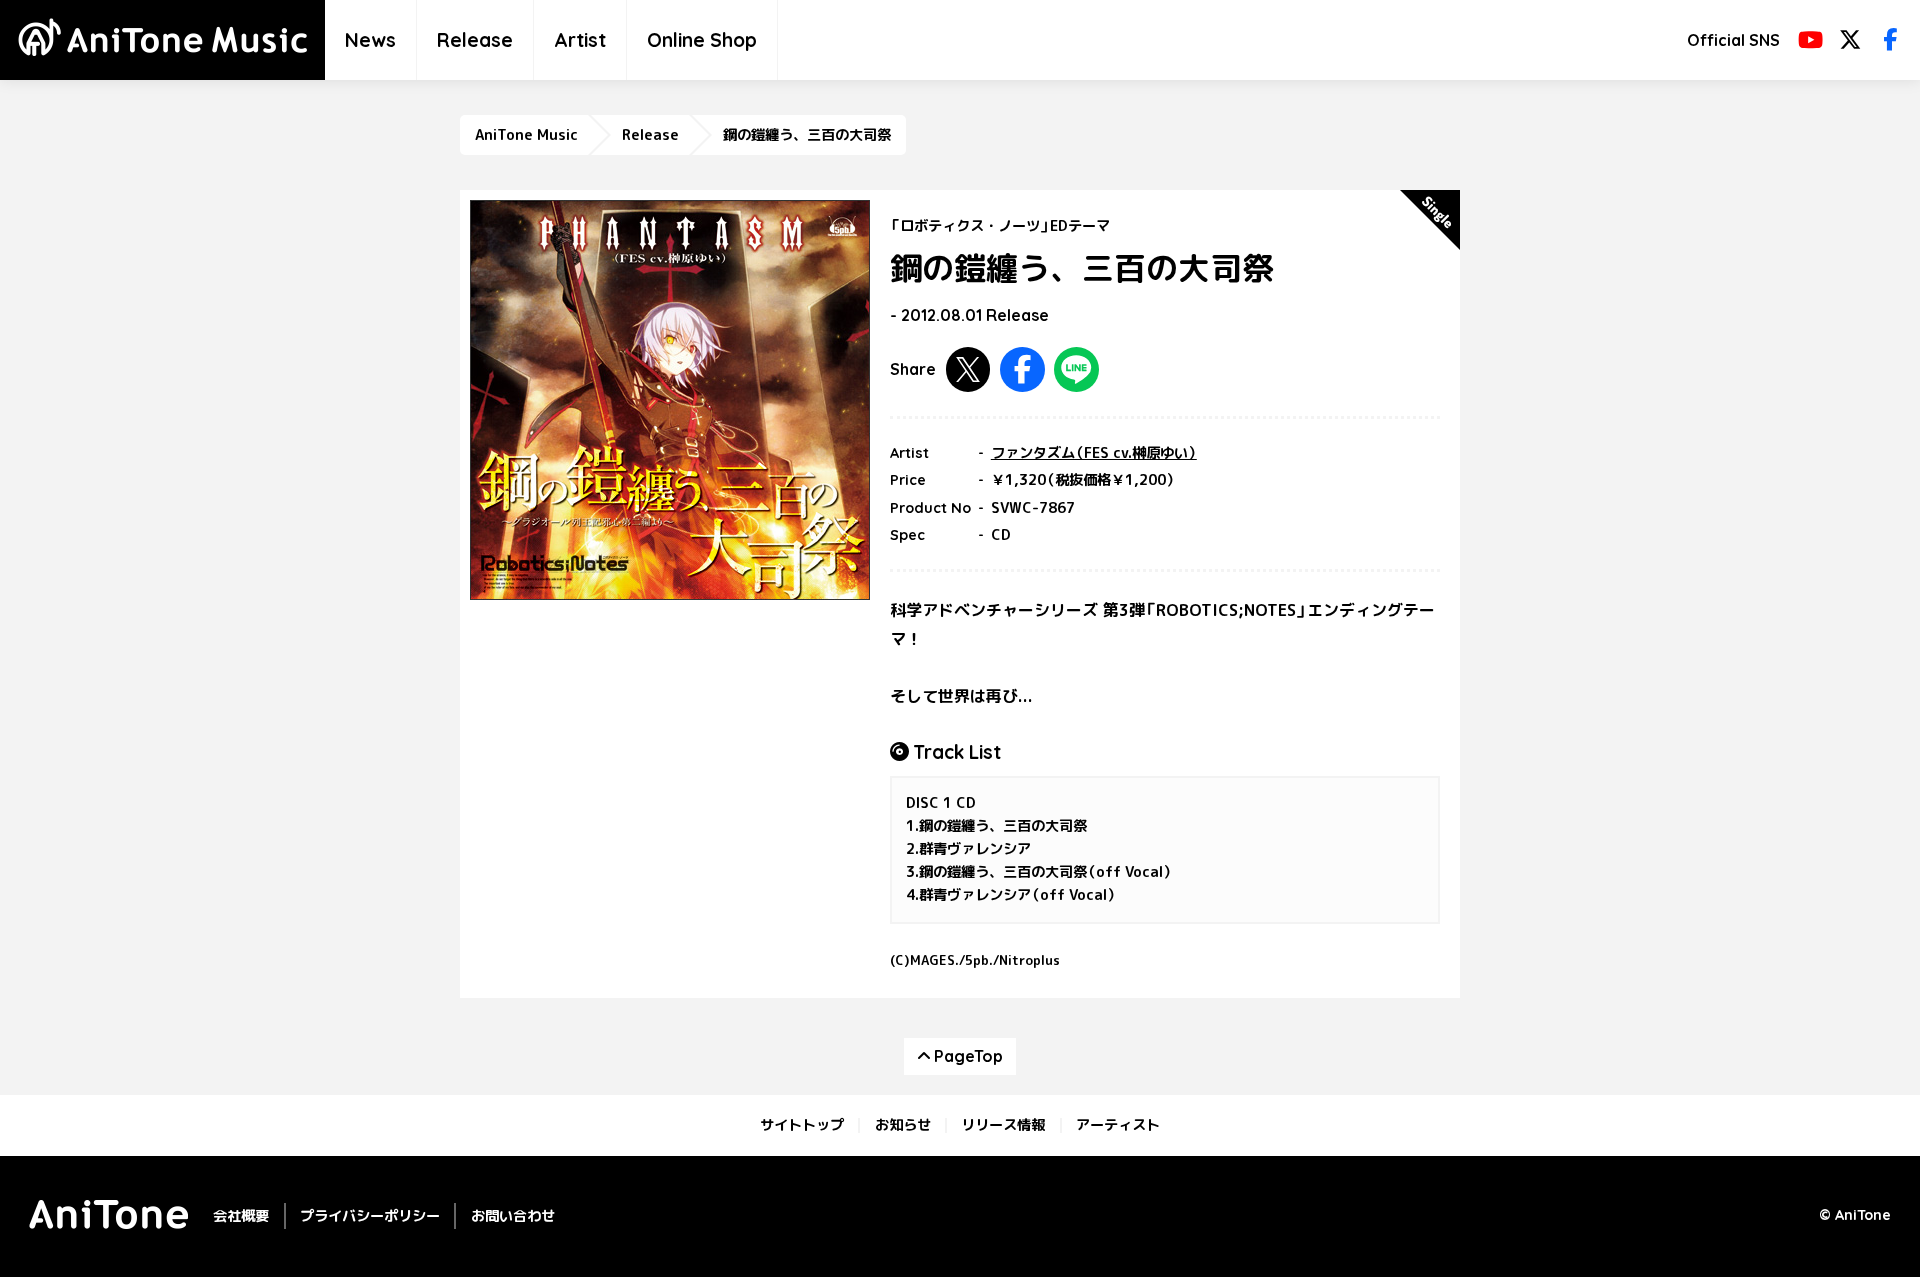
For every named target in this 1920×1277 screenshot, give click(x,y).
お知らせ (903, 1125)
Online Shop (702, 40)
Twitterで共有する (968, 369)
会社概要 (241, 1215)
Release (475, 40)
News (370, 40)
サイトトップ (802, 1125)
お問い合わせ (513, 1215)
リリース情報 (1003, 1125)
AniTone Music (526, 135)
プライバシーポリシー (370, 1215)
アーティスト (1118, 1125)
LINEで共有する (1076, 369)
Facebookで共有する (1022, 369)
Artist (580, 40)
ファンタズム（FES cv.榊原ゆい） (1094, 453)
